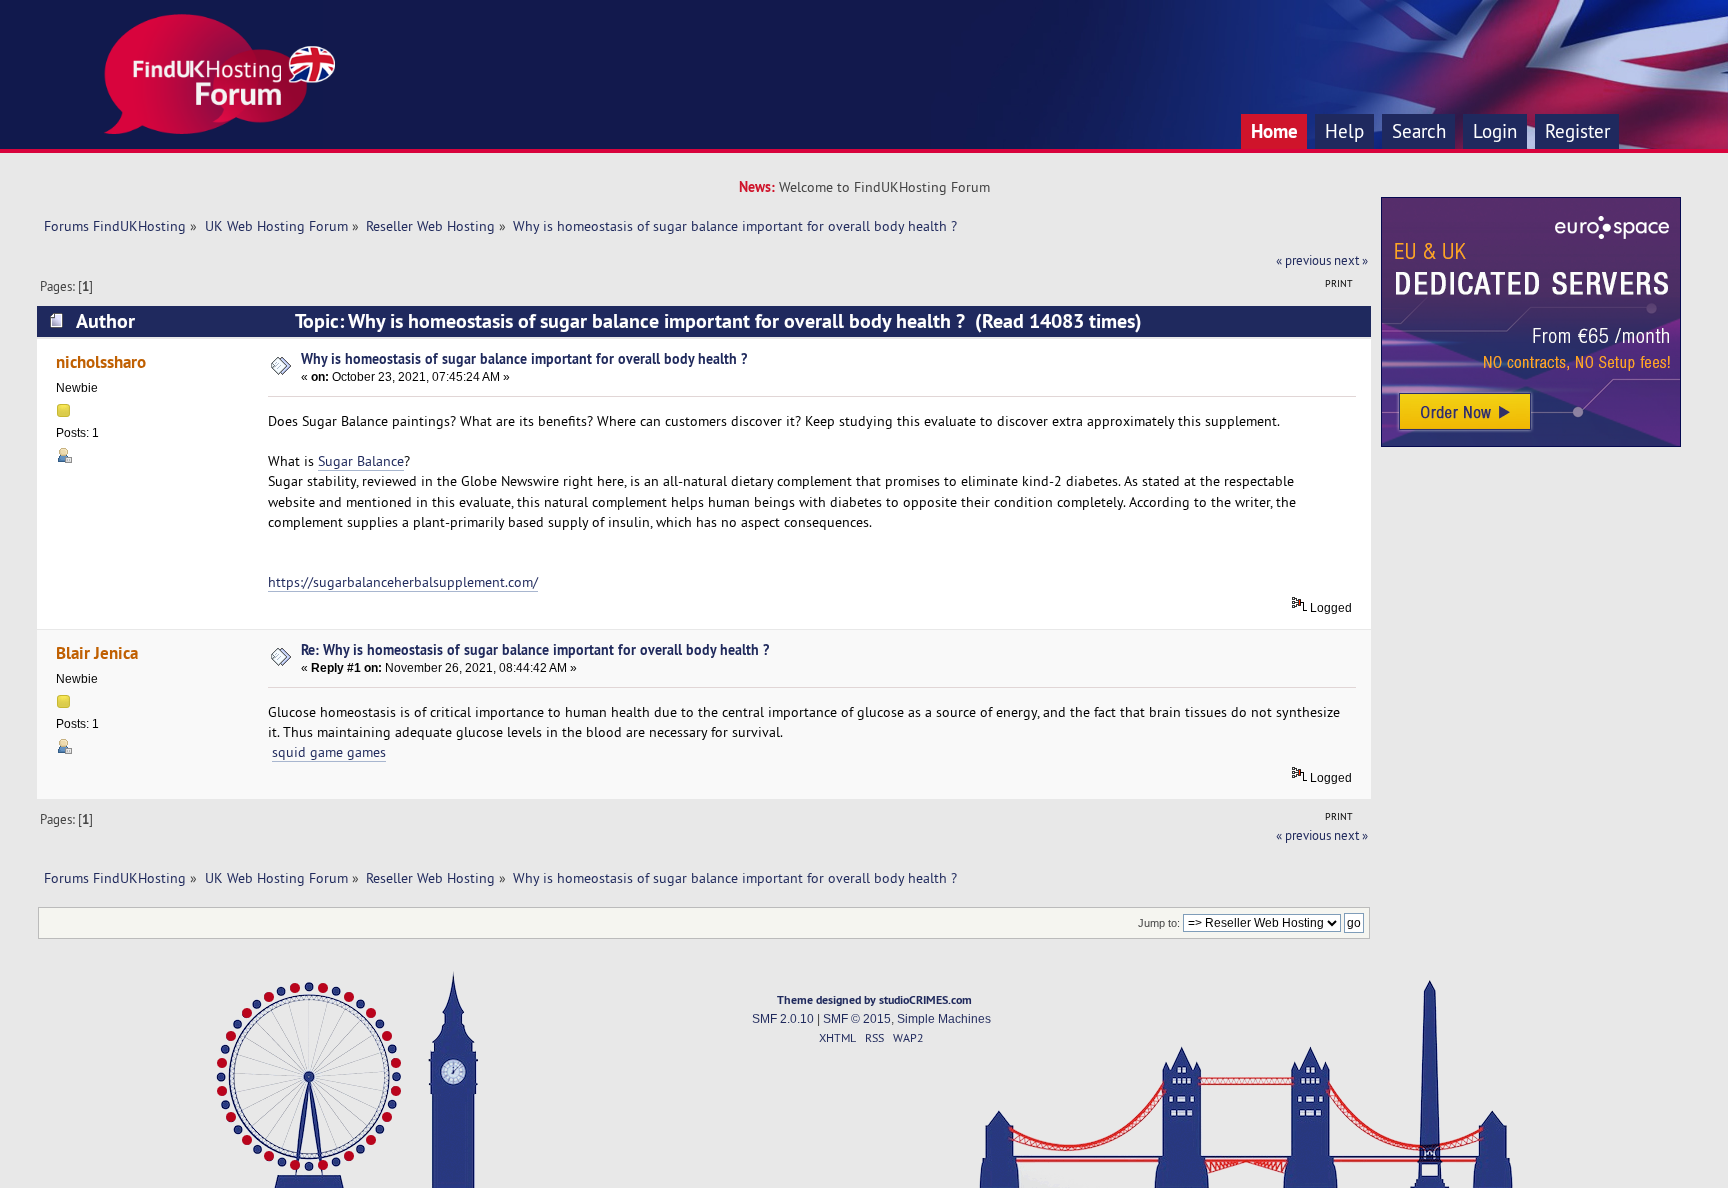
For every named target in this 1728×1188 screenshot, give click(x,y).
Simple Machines (944, 1019)
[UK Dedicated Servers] (1531, 442)
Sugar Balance (361, 461)
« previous (1303, 260)
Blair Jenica (97, 652)
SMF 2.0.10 (783, 1019)
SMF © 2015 (857, 1019)
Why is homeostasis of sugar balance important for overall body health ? (524, 358)
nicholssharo (101, 361)
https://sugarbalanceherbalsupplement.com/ (403, 582)
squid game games (329, 752)
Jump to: (1159, 923)
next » (1351, 260)
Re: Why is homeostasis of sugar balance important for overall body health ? (535, 649)
